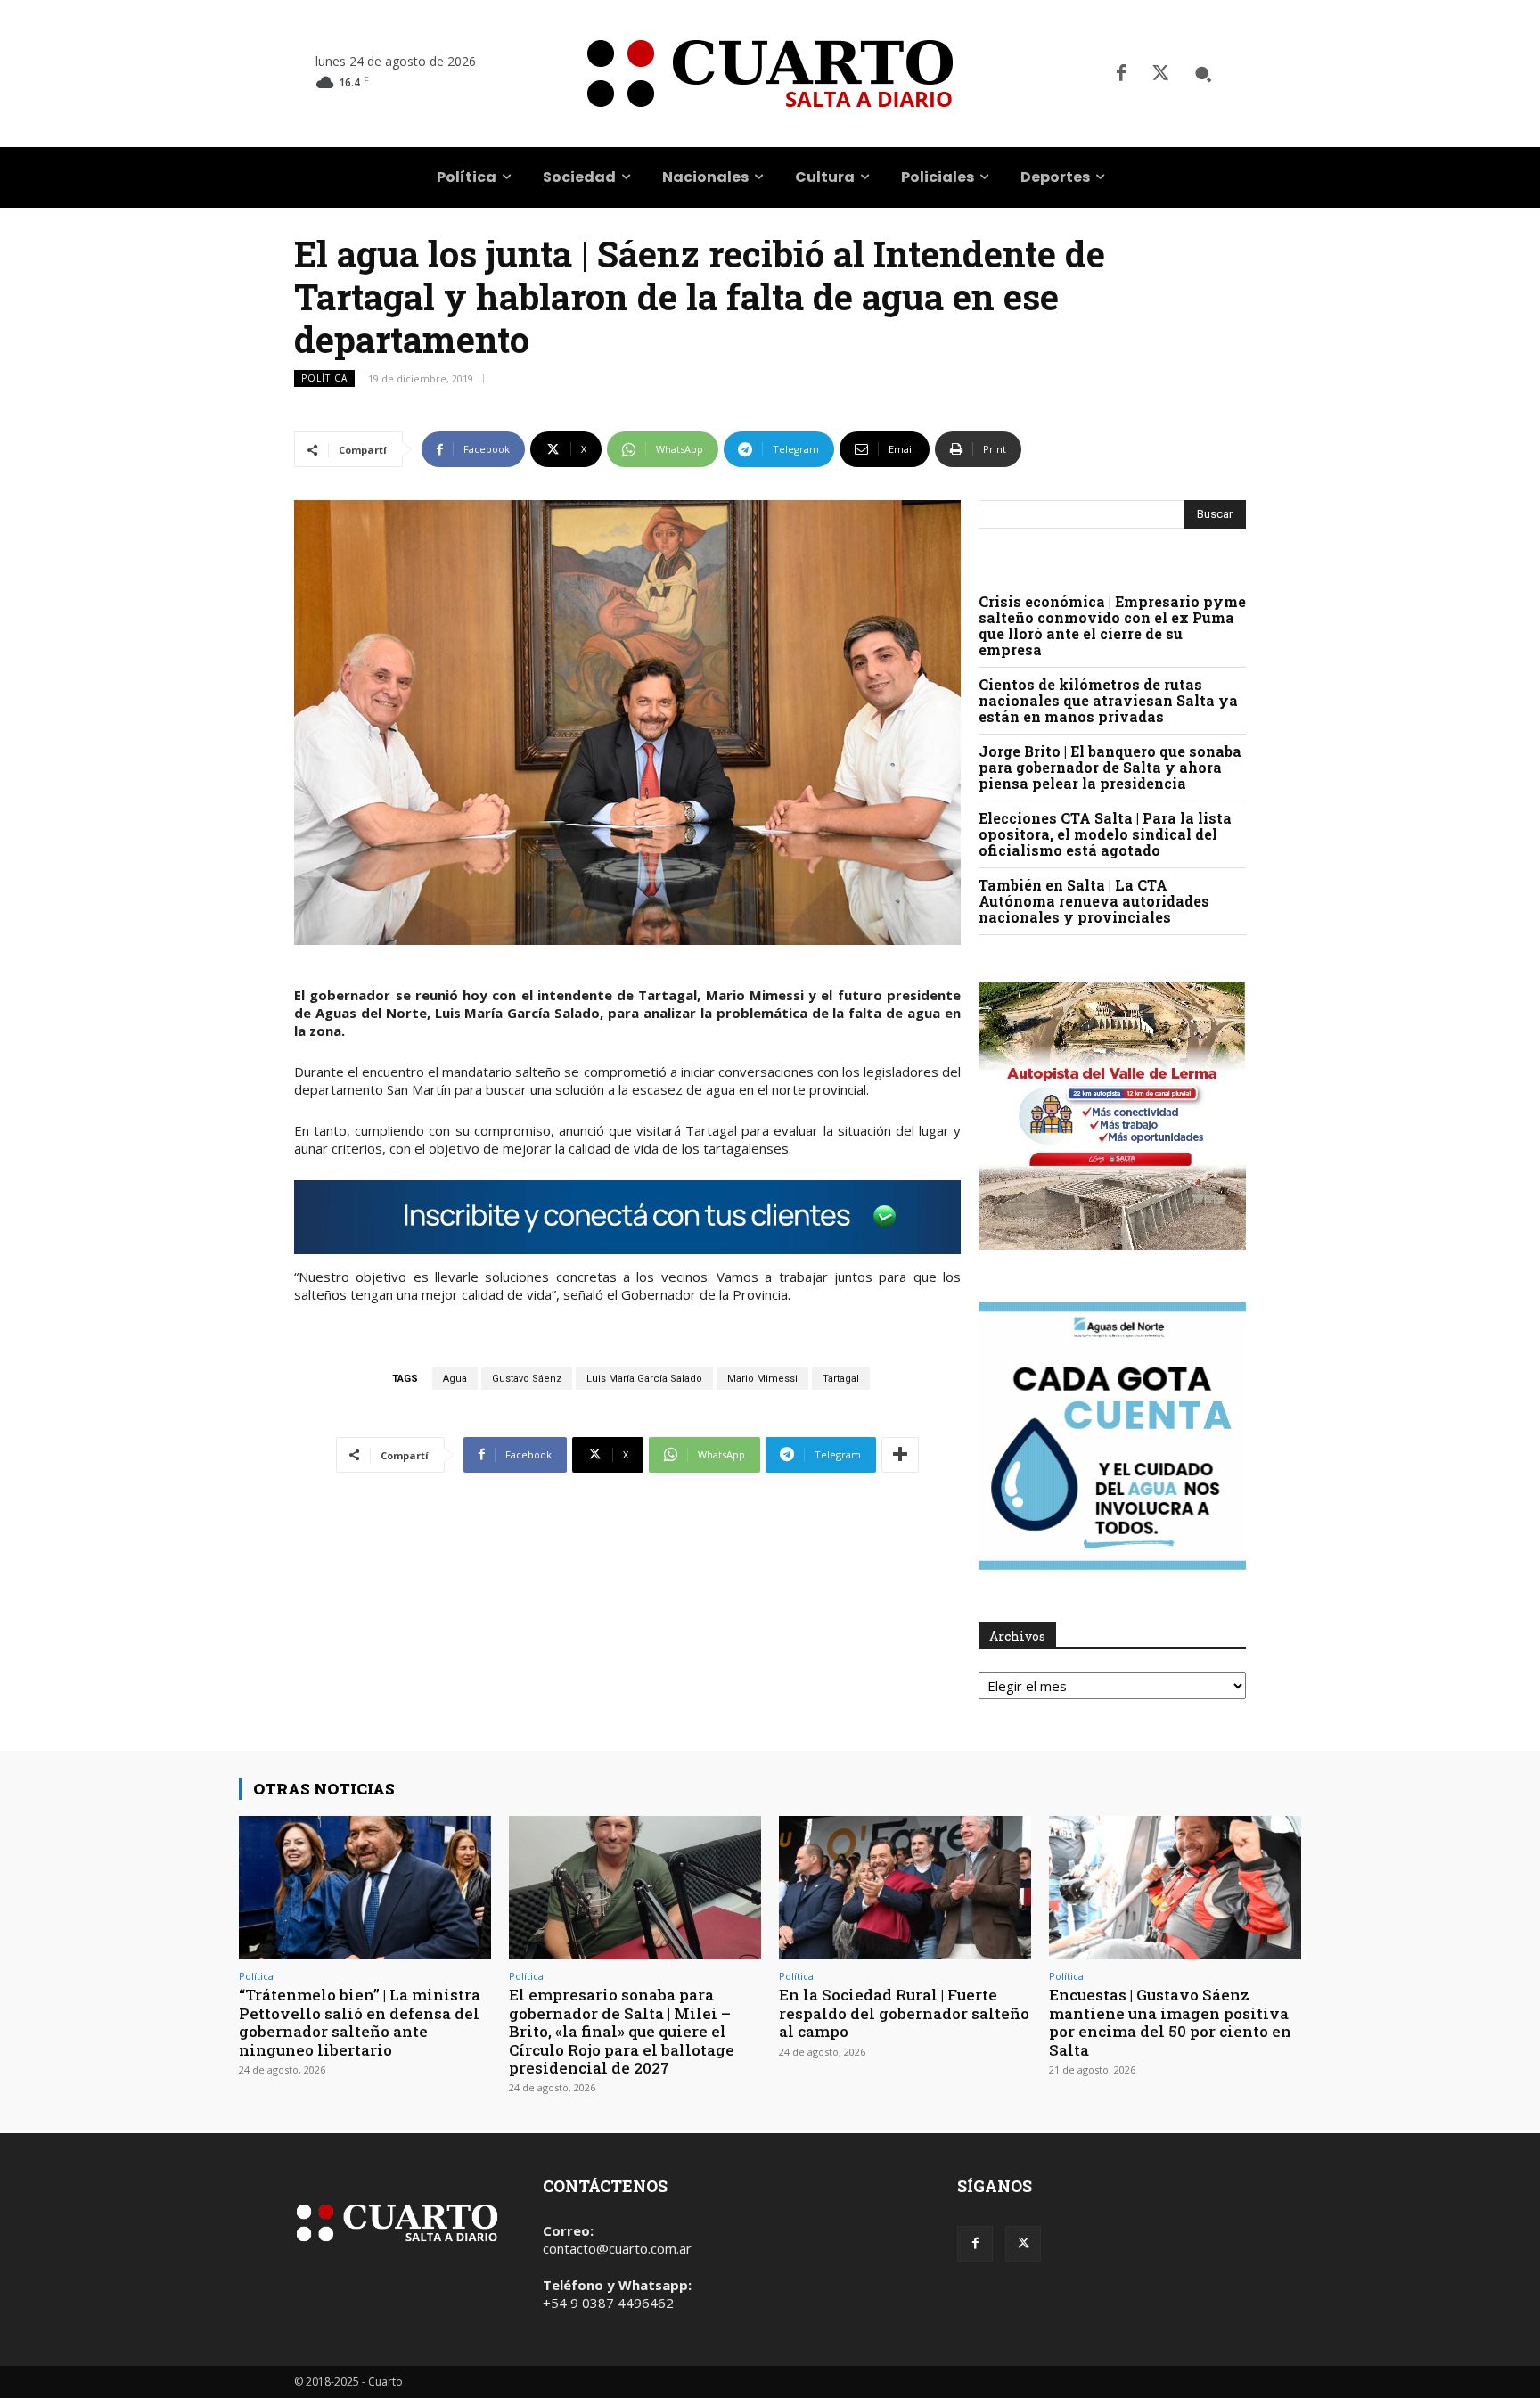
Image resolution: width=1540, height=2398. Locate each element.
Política (324, 378)
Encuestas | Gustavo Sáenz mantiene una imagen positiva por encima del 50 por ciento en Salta (1170, 2022)
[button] (1203, 74)
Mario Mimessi (762, 1379)
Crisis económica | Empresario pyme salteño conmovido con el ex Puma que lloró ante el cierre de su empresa (1112, 625)
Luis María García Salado (644, 1379)
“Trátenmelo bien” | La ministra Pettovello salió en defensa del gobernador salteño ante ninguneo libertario (360, 2022)
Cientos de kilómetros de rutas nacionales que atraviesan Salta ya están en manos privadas (1108, 700)
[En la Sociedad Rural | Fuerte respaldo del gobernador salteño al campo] (905, 1888)
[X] (1160, 74)
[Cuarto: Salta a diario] (770, 74)
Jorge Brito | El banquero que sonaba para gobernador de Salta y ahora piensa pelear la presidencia (1110, 767)
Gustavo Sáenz (527, 1379)
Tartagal (841, 1379)
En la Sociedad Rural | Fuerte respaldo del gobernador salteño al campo (904, 2013)
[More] (900, 1455)
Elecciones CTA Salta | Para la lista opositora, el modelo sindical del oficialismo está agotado (1105, 834)
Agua (455, 1379)
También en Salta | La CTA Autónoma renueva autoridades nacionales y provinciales (1094, 901)
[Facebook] (1121, 74)
